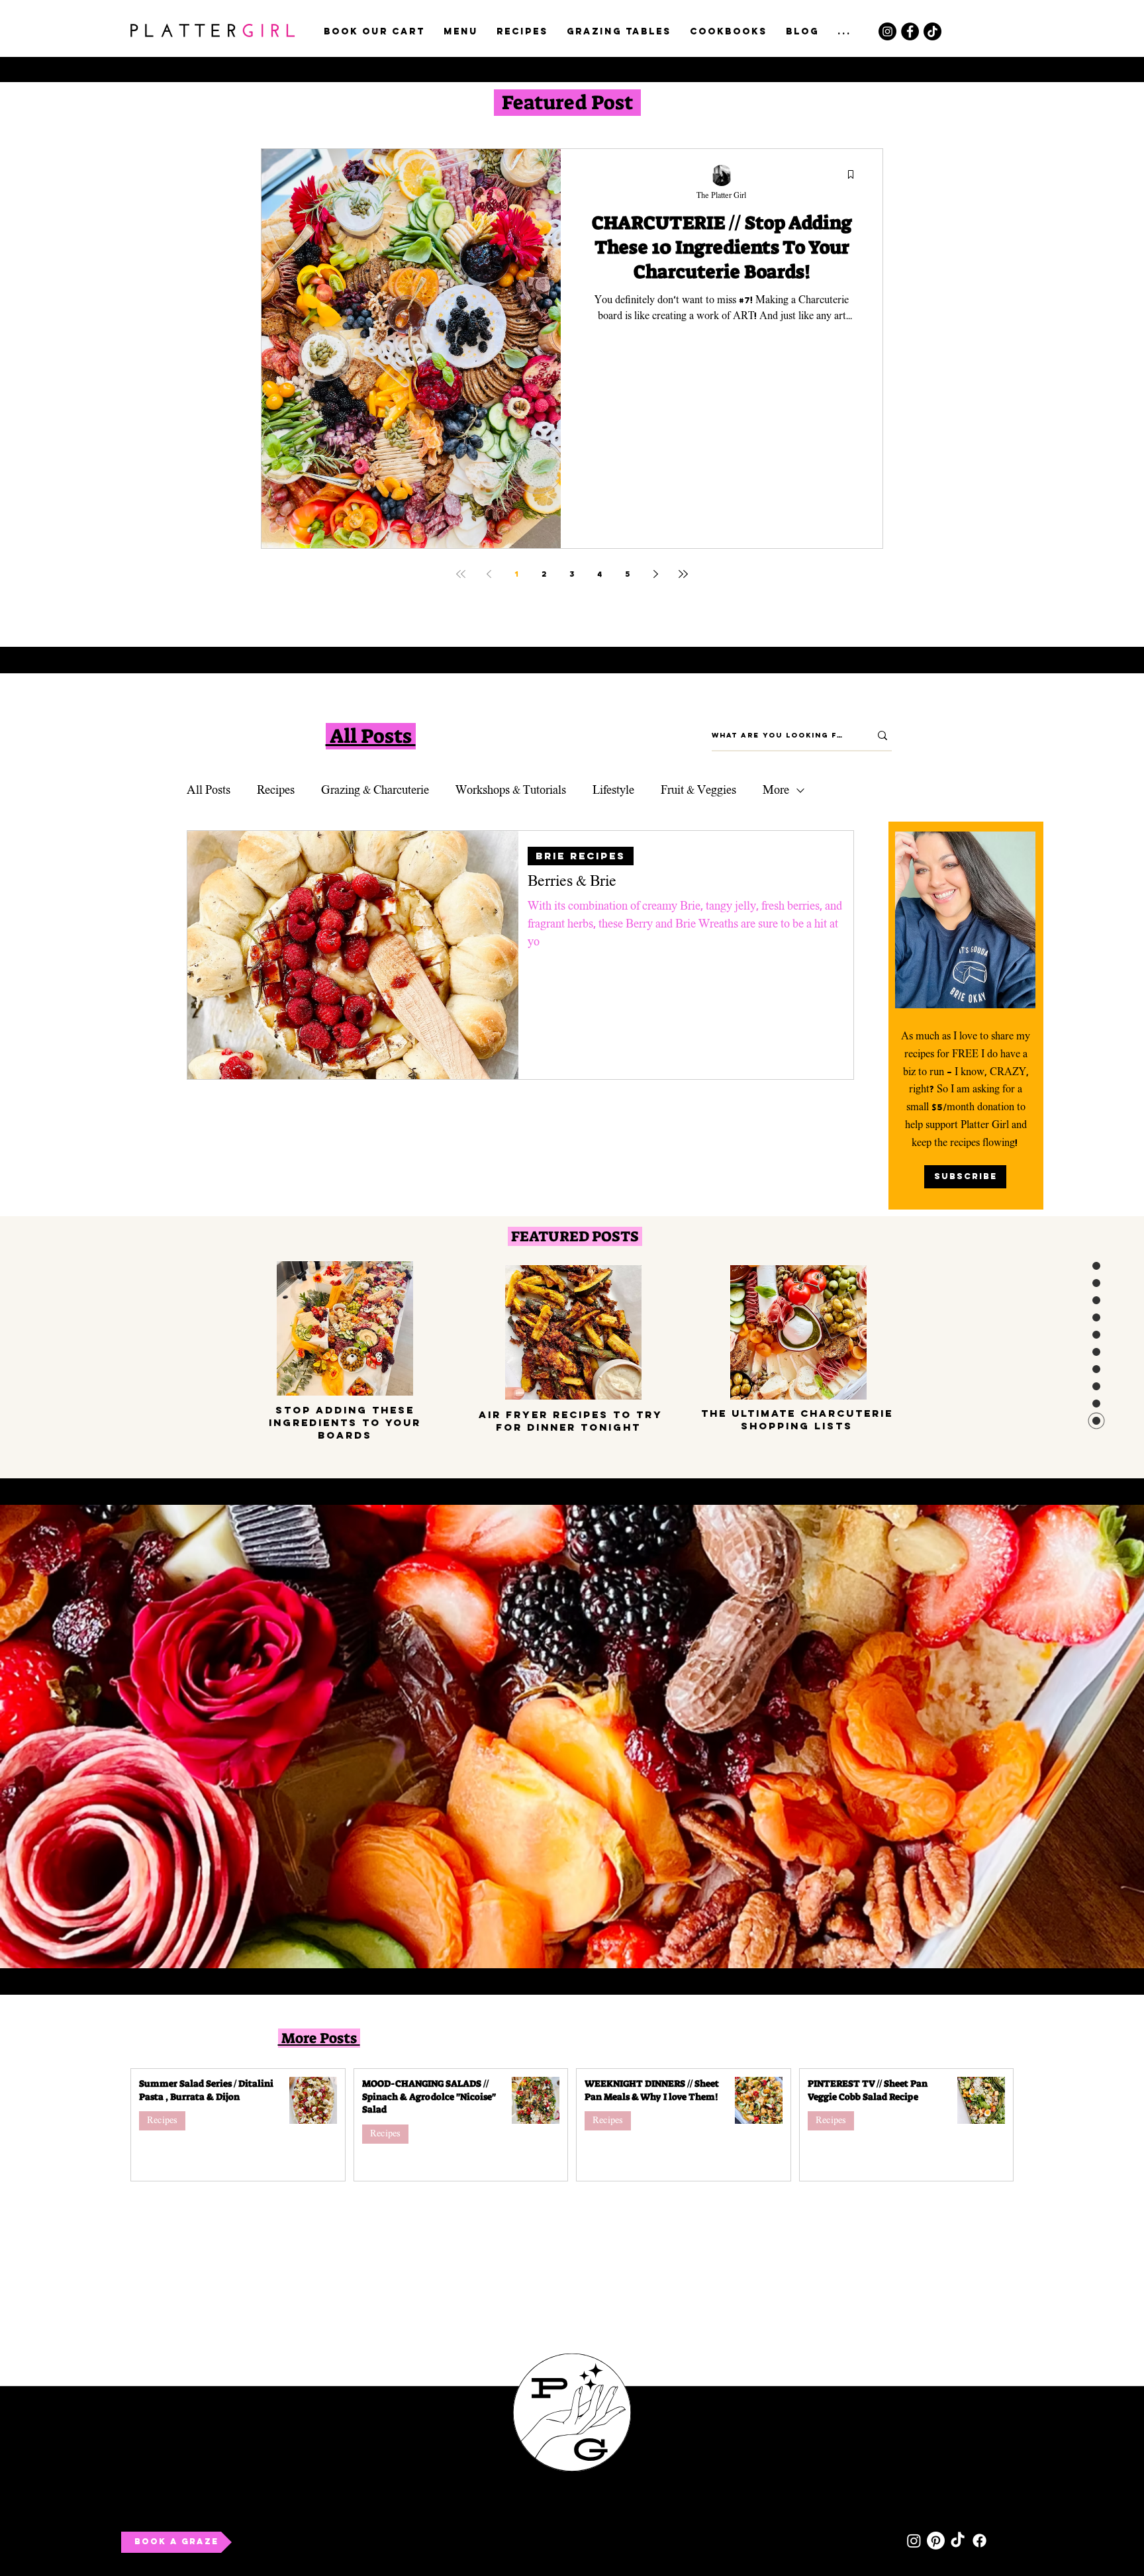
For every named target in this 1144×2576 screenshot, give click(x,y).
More (776, 790)
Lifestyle (613, 790)
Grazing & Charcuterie (375, 790)
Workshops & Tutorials (511, 790)
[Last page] (683, 574)
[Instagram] (887, 31)
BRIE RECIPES (581, 856)
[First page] (461, 574)
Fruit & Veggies (698, 790)
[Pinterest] (936, 2541)
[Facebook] (910, 31)
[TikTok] (932, 31)
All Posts (209, 790)
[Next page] (655, 574)
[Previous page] (489, 574)
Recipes (276, 790)
